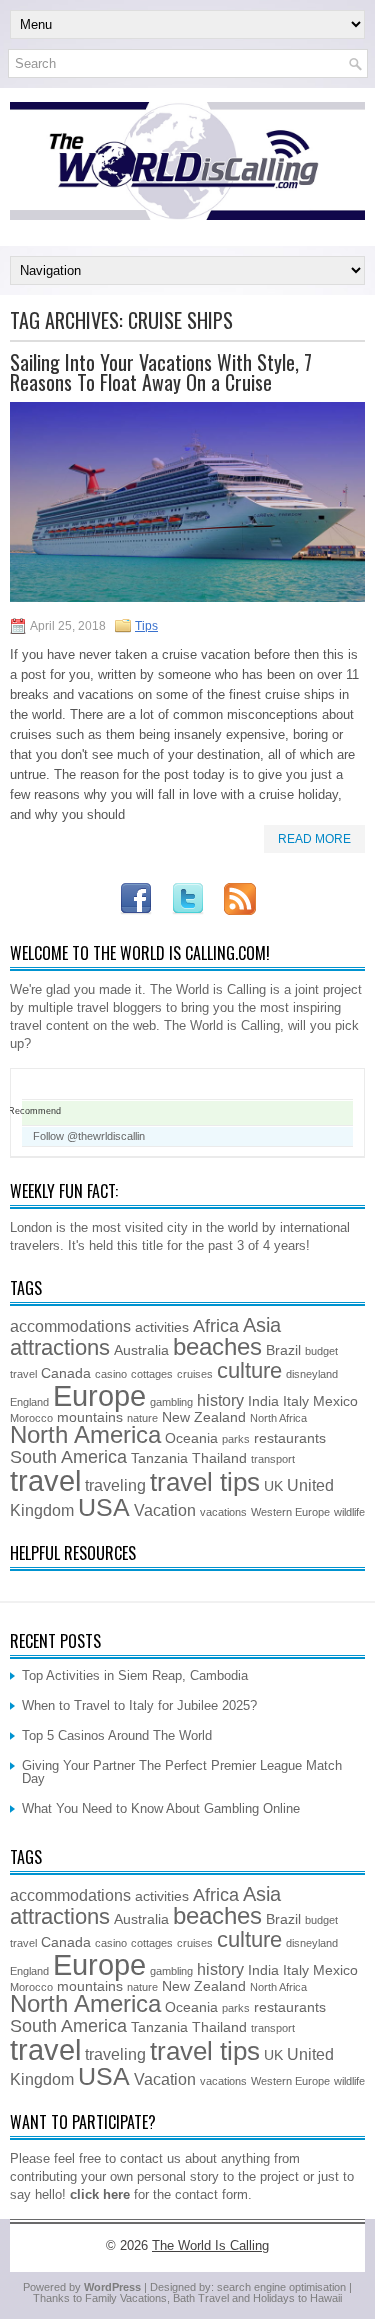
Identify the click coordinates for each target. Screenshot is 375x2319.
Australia (141, 1350)
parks (236, 1439)
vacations (223, 1512)
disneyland (312, 1374)
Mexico (335, 1401)
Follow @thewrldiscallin (89, 1136)
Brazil (283, 1350)
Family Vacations (126, 2298)
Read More (314, 839)
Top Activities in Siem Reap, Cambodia (135, 1675)
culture (249, 1370)
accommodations (70, 1326)
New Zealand (204, 1417)
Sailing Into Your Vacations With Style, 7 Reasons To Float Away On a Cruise (161, 372)
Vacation (165, 1510)
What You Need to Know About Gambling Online (161, 1808)
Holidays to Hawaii (297, 2298)
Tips (146, 626)
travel (45, 1480)
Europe (99, 1396)
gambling (171, 1402)
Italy (296, 1401)
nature (142, 1418)
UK (273, 1486)
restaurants (290, 1438)
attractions (60, 1347)
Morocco (31, 1418)
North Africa (278, 1418)
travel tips (205, 1482)
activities (162, 1327)
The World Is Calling (210, 2245)
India (263, 1401)
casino (111, 1374)
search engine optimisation (281, 2287)
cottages (152, 1374)
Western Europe (290, 1512)
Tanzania (159, 1458)
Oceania (191, 1438)
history (220, 1400)
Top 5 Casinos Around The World (117, 1735)
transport (273, 1459)
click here (100, 2194)
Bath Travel (201, 2298)
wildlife (349, 1512)
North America (85, 1435)
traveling (115, 1485)
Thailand (219, 1458)
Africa (216, 1326)
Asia (262, 1325)
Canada (66, 1373)
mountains (90, 1417)
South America (68, 1457)
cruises (195, 1374)
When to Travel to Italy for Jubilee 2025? (139, 1705)
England (29, 1402)
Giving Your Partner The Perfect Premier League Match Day (182, 1772)
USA (104, 1507)
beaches (217, 1347)
